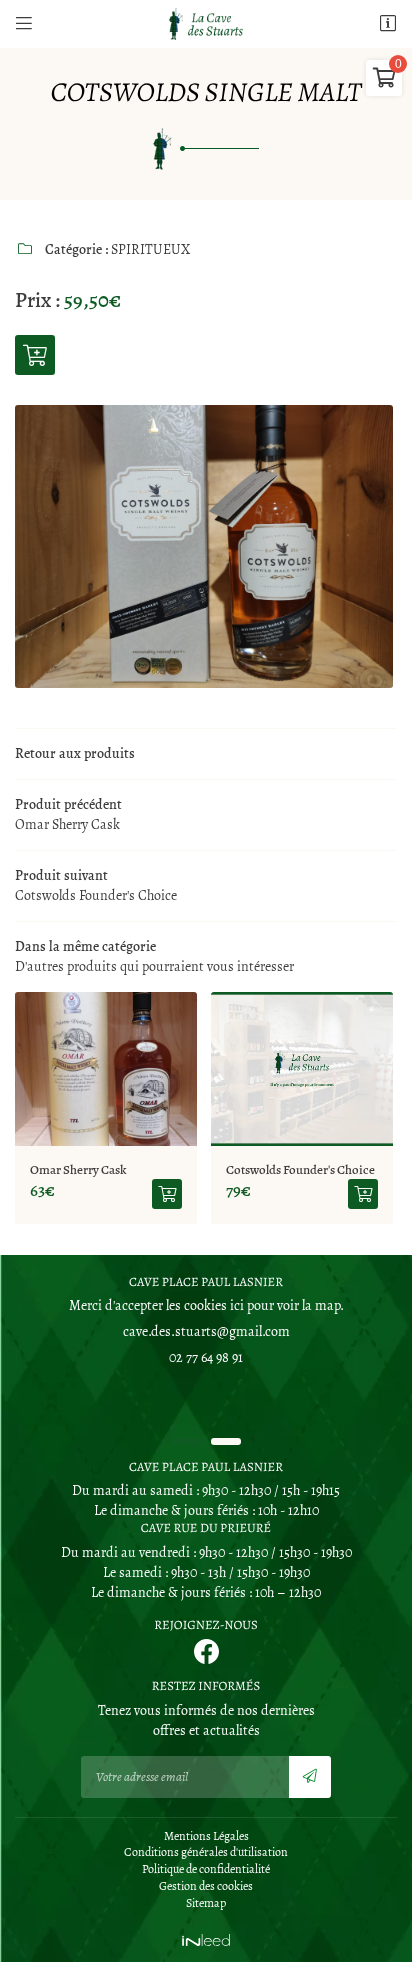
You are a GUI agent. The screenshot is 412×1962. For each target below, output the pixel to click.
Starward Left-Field (324, 1169)
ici (237, 1305)
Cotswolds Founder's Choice (150, 1169)
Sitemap (206, 1903)
